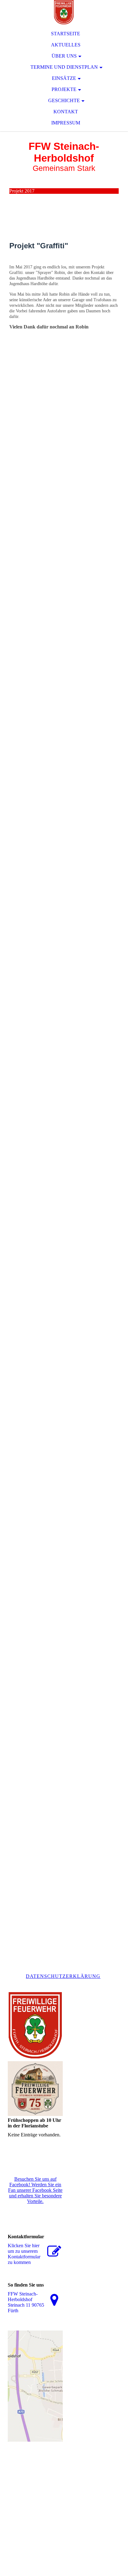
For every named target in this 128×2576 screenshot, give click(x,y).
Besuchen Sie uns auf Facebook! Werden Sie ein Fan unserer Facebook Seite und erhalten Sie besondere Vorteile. (35, 2190)
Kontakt (66, 112)
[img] (64, 12)
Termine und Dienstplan (64, 67)
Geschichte (64, 100)
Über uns (64, 56)
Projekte (64, 89)
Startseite (66, 34)
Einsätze (64, 78)
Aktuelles (66, 45)
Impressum (66, 123)
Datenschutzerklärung (63, 1976)
